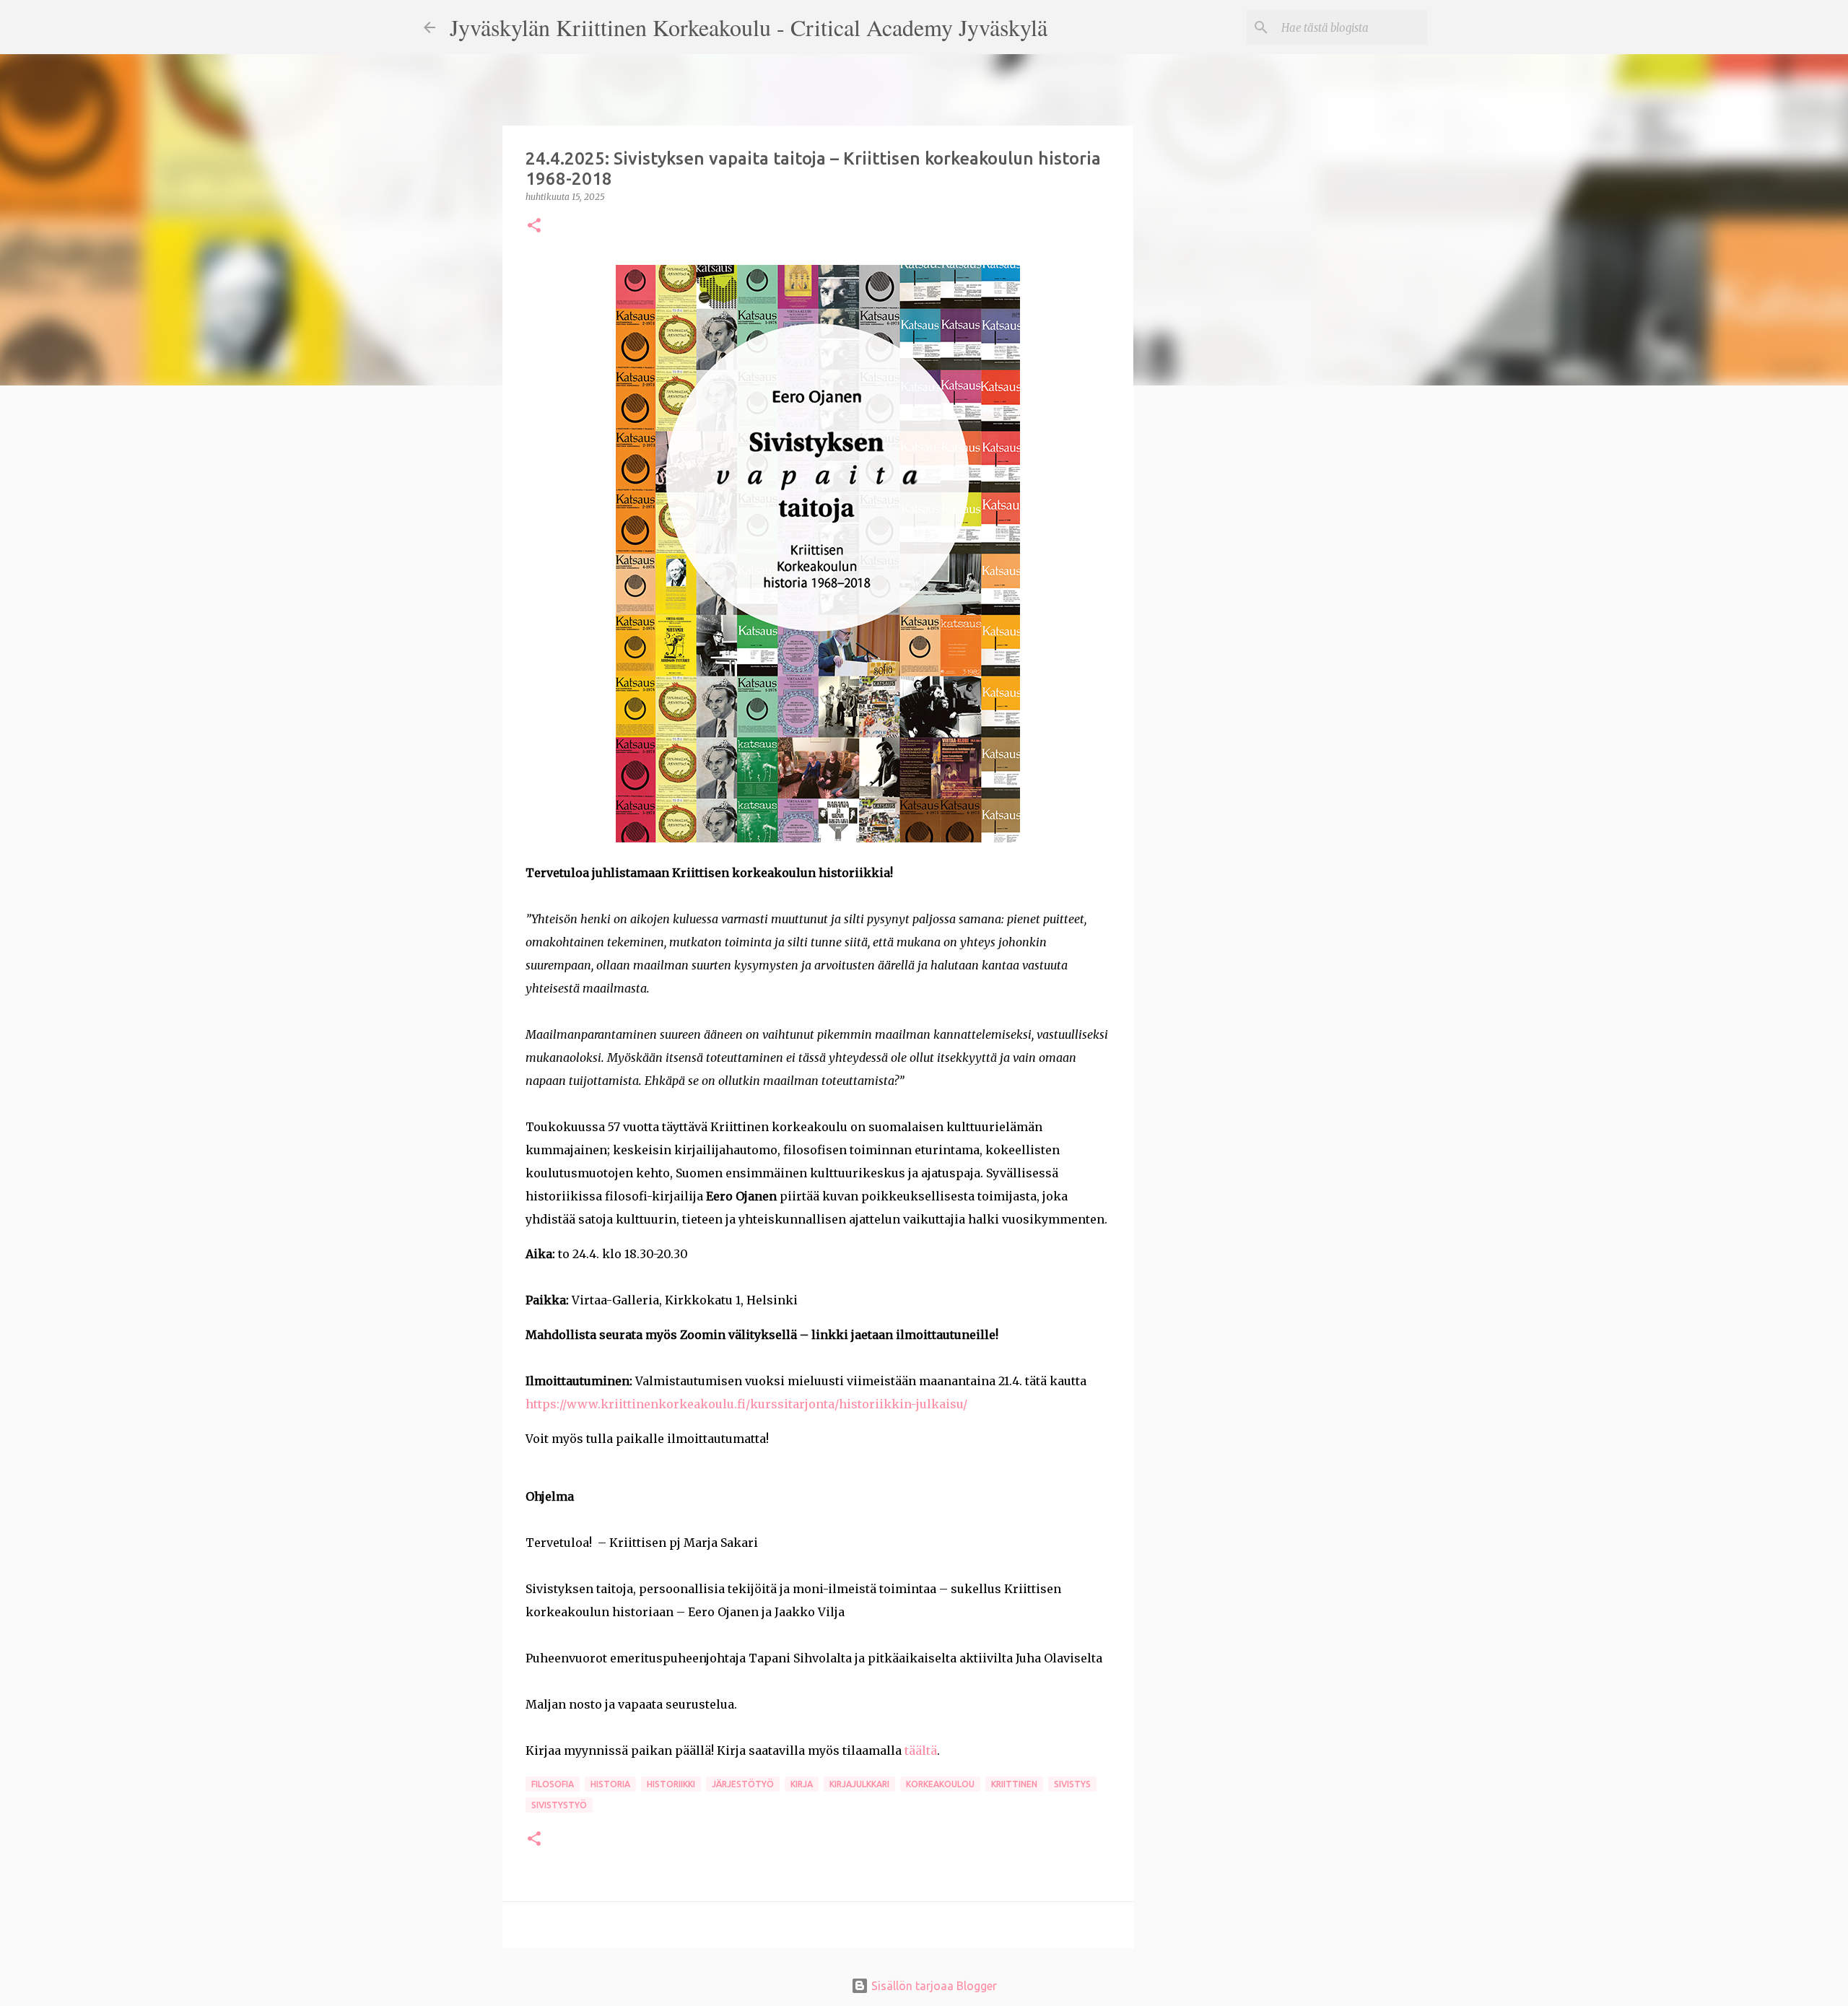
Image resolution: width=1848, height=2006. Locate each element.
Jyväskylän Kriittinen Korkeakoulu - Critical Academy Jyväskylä (749, 27)
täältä (921, 1750)
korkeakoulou (940, 1784)
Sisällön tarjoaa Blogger (933, 1986)
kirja (802, 1784)
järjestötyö (743, 1784)
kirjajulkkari (859, 1784)
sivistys (1072, 1784)
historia (610, 1784)
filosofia (553, 1784)
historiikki (671, 1784)
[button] (534, 226)
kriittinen (1014, 1784)
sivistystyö (559, 1805)
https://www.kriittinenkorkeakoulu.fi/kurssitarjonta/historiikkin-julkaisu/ (746, 1404)
